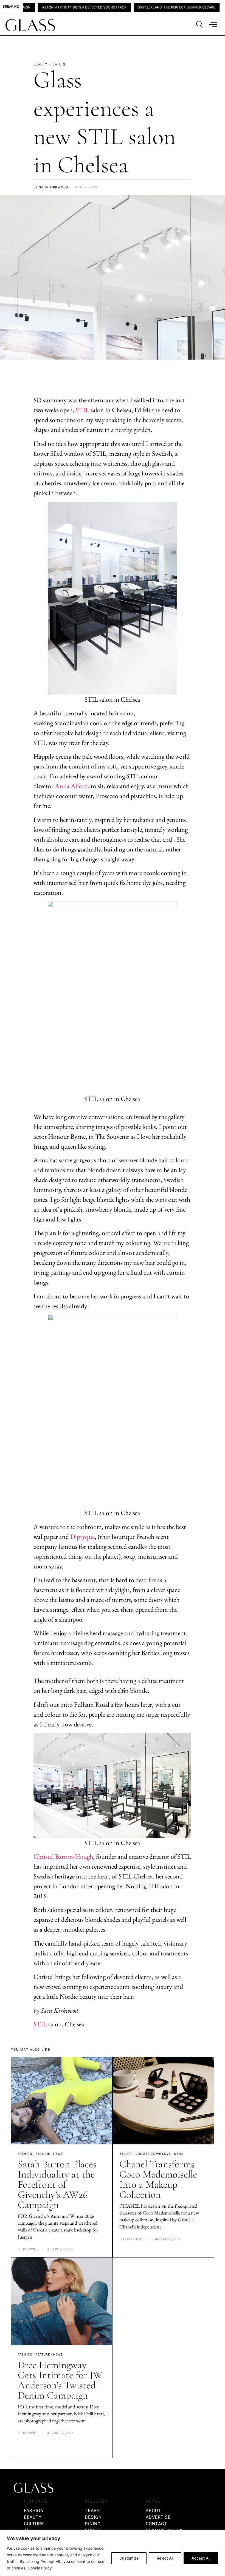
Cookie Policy (40, 2568)
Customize (129, 2558)
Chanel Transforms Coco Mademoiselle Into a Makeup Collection (158, 2179)
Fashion (25, 2154)
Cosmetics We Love (153, 2154)
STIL (82, 410)
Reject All (165, 2558)
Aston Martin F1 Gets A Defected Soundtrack (44, 7)
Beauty (126, 2154)
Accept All (201, 2558)
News (58, 2154)
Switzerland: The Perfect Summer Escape (136, 7)
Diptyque (82, 1537)
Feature (43, 2154)
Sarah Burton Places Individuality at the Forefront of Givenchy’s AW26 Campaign (57, 2185)
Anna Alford (71, 786)
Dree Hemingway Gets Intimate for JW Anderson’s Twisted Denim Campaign (60, 2380)
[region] (113, 2553)
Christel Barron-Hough (63, 1856)
